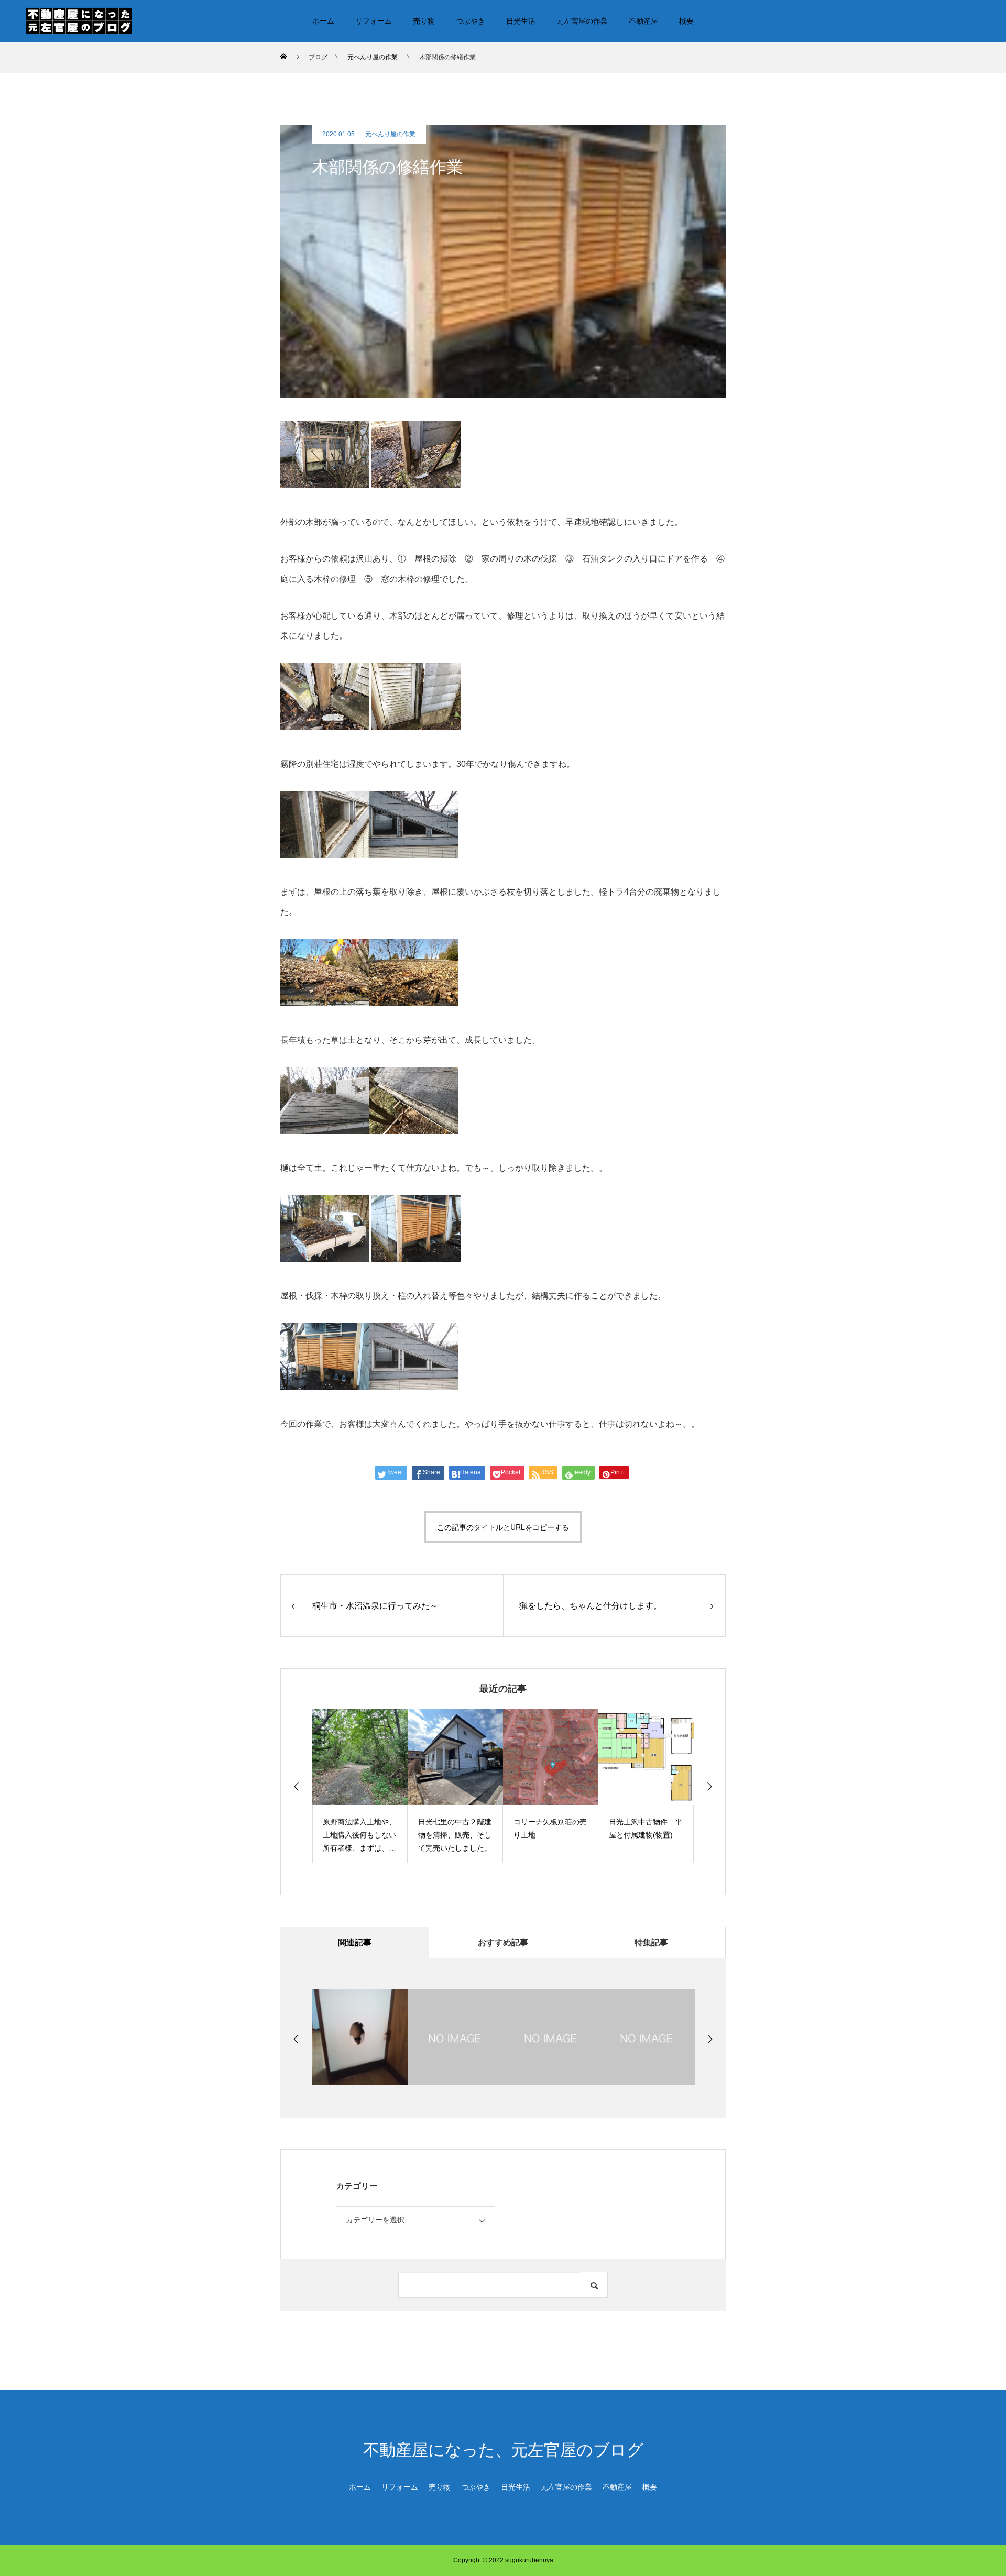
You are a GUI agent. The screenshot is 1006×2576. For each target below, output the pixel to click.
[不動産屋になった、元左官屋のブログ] (79, 20)
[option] (360, 1786)
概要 (686, 21)
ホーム (323, 21)
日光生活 (521, 21)
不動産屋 (643, 21)
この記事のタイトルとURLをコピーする (503, 1527)
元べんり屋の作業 (390, 134)
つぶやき (471, 21)
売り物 (424, 21)
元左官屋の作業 (582, 21)
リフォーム (374, 21)
